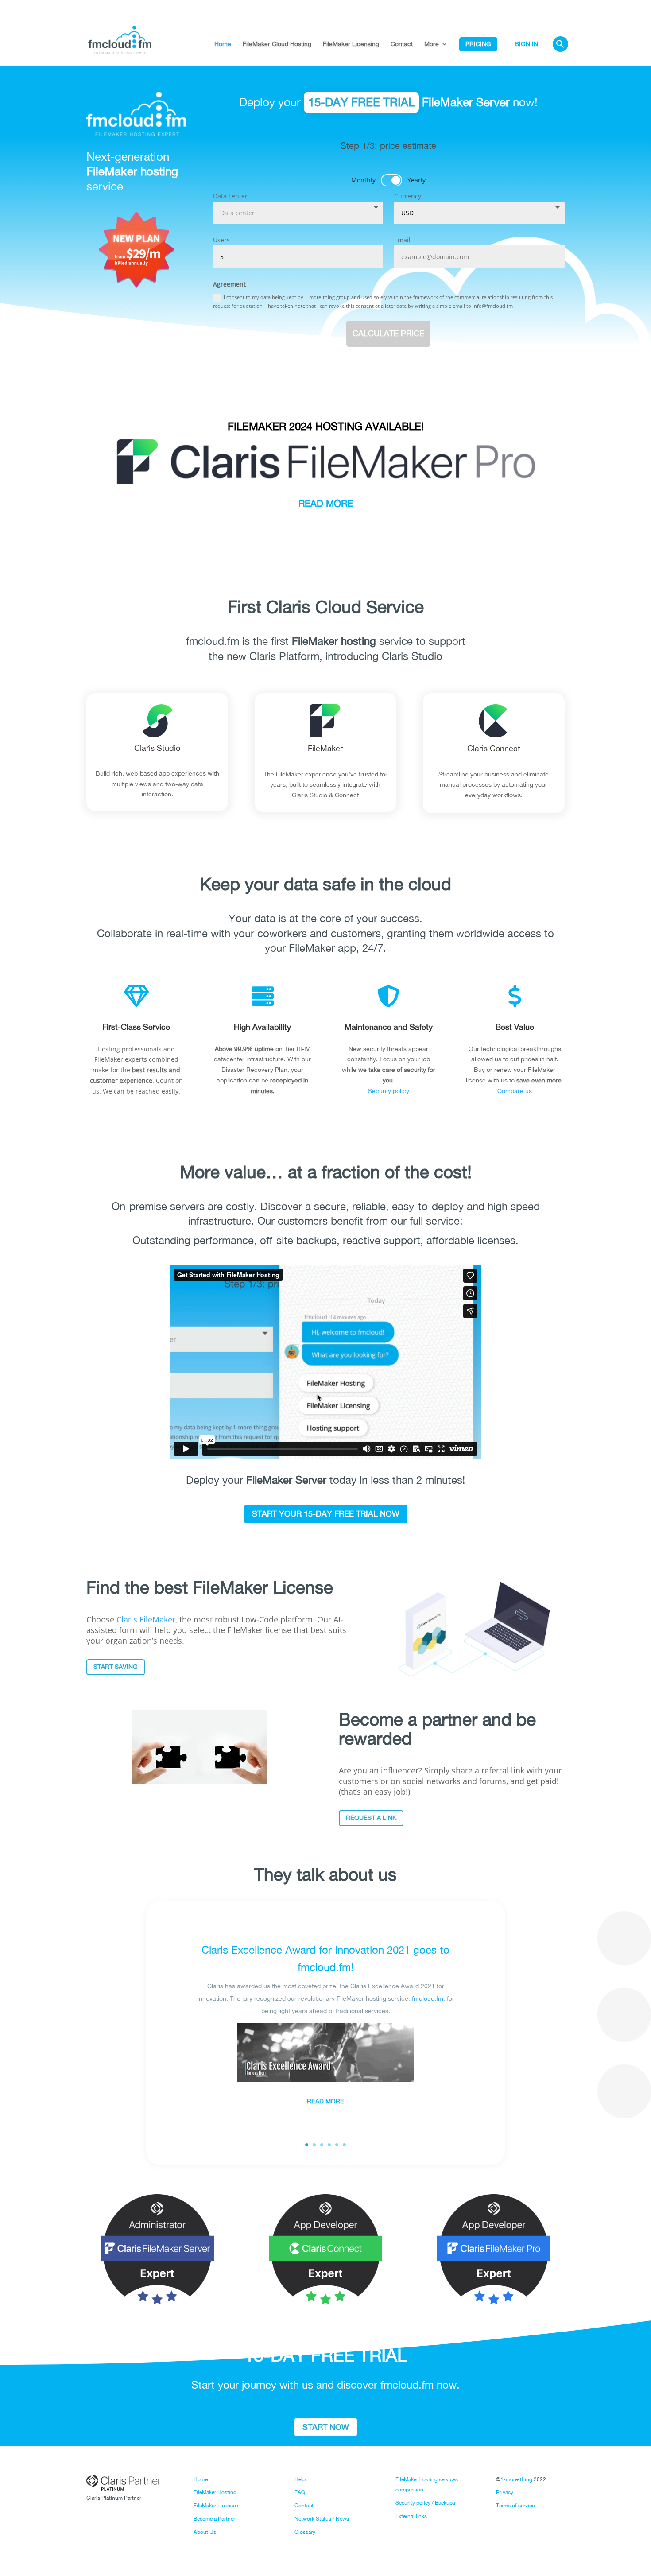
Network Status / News (322, 2519)
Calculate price (388, 333)
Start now (326, 2427)
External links (411, 2516)
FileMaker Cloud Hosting (277, 44)
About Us (205, 2532)
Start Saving (116, 1667)
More (432, 44)
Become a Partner (214, 2519)
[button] (560, 52)
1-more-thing (516, 2479)
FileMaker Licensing (351, 44)
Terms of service (515, 2506)
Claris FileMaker (146, 1619)
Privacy (505, 2492)
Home (223, 44)
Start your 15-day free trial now (326, 1514)
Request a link (371, 1818)
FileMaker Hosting (215, 2492)
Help (300, 2479)
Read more (325, 2102)
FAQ (300, 2492)
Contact (402, 44)
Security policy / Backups (425, 2503)
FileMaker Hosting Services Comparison (325, 379)
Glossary (305, 2532)
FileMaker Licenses (216, 2506)
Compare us (515, 1091)
